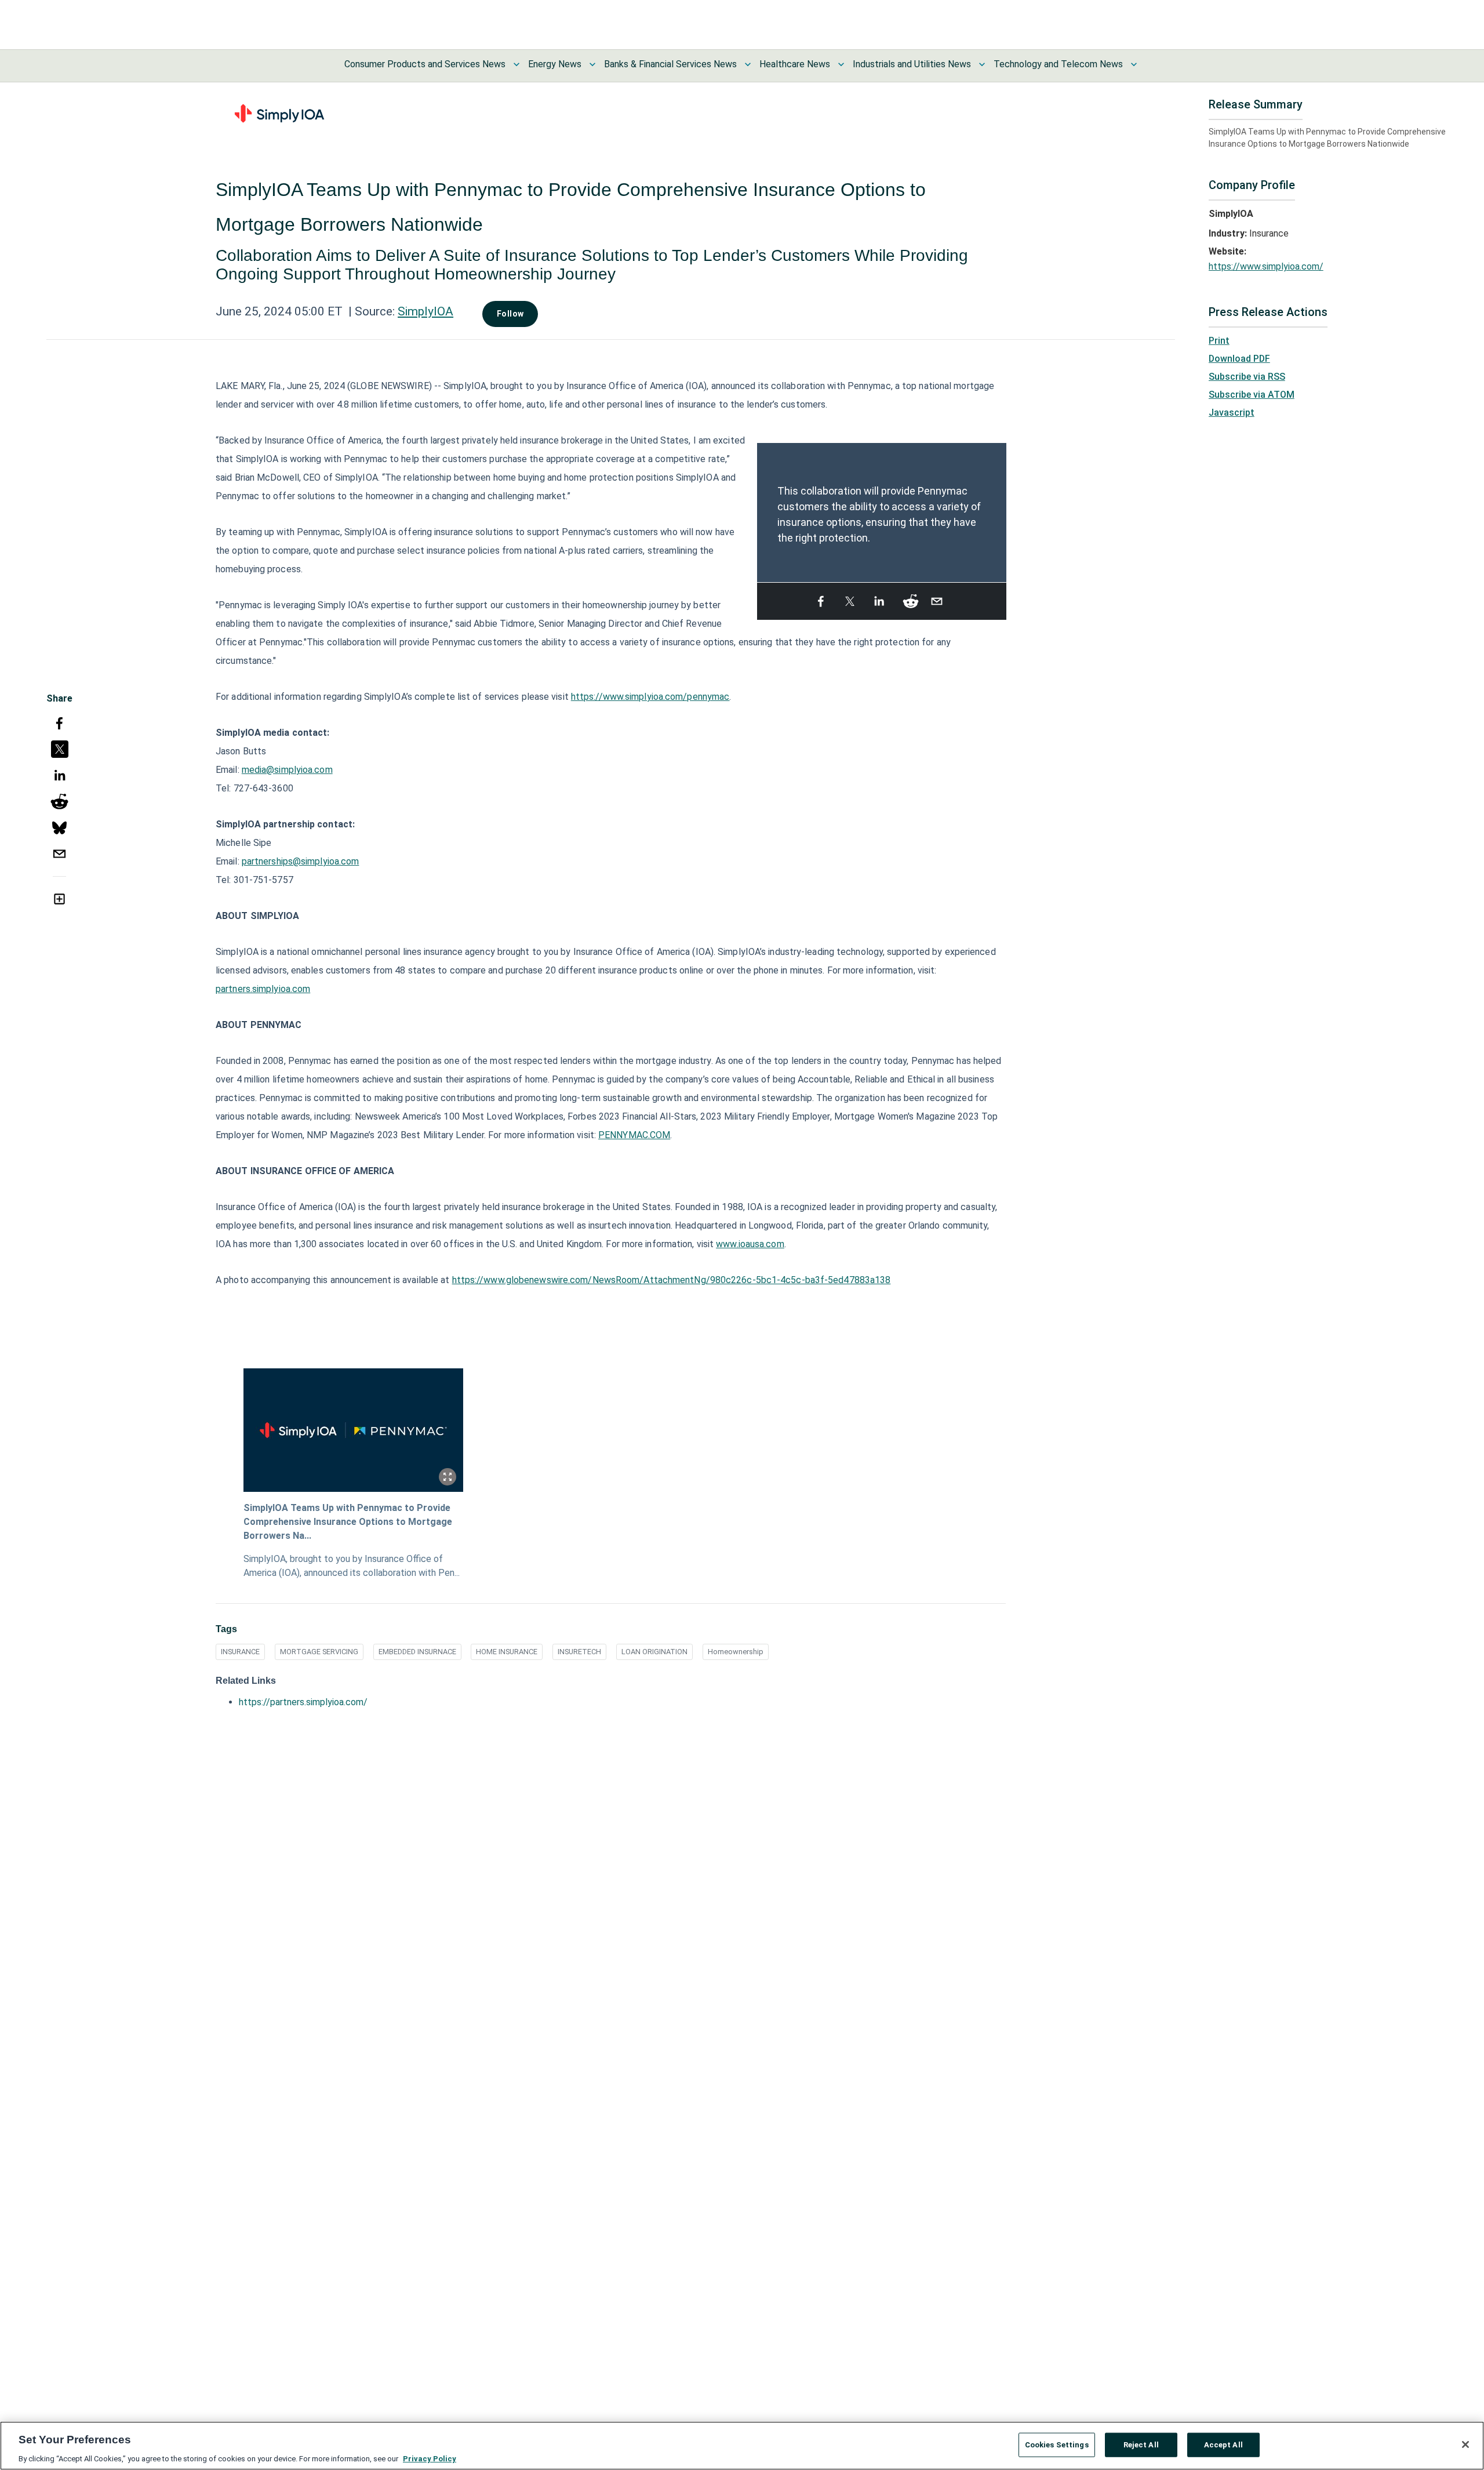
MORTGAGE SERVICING (319, 1652)
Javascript (1232, 413)
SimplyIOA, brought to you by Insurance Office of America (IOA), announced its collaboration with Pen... (352, 1566)
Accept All (1223, 2444)
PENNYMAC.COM (634, 1135)
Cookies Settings (1057, 2444)
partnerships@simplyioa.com (301, 861)
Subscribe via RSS (1247, 377)
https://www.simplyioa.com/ (1266, 266)
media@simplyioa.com (287, 770)
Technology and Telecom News (1058, 64)
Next (999, 507)
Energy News (555, 64)
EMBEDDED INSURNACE (417, 1652)
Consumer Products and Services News (425, 64)
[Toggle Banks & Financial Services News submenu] (748, 64)
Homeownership (736, 1652)
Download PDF (1239, 359)
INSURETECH (579, 1652)
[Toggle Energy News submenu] (592, 64)
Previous (764, 507)
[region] (742, 2446)
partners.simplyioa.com (263, 989)
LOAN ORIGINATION (654, 1652)
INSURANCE (240, 1652)
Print (1219, 341)
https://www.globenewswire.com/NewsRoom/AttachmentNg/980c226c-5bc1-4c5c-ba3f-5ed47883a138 (672, 1280)
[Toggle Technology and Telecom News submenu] (1134, 64)
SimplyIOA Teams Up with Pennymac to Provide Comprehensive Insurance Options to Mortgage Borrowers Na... (348, 1522)
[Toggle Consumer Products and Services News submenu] (517, 64)
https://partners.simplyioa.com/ (303, 1702)
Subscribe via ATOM (1252, 395)
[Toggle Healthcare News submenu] (841, 64)
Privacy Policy (430, 2458)
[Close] (1465, 2444)
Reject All (1141, 2444)
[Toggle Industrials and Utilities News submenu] (982, 64)
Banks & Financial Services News (670, 64)
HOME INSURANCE (507, 1652)
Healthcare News (795, 64)
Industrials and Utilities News (912, 64)
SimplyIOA (425, 311)
